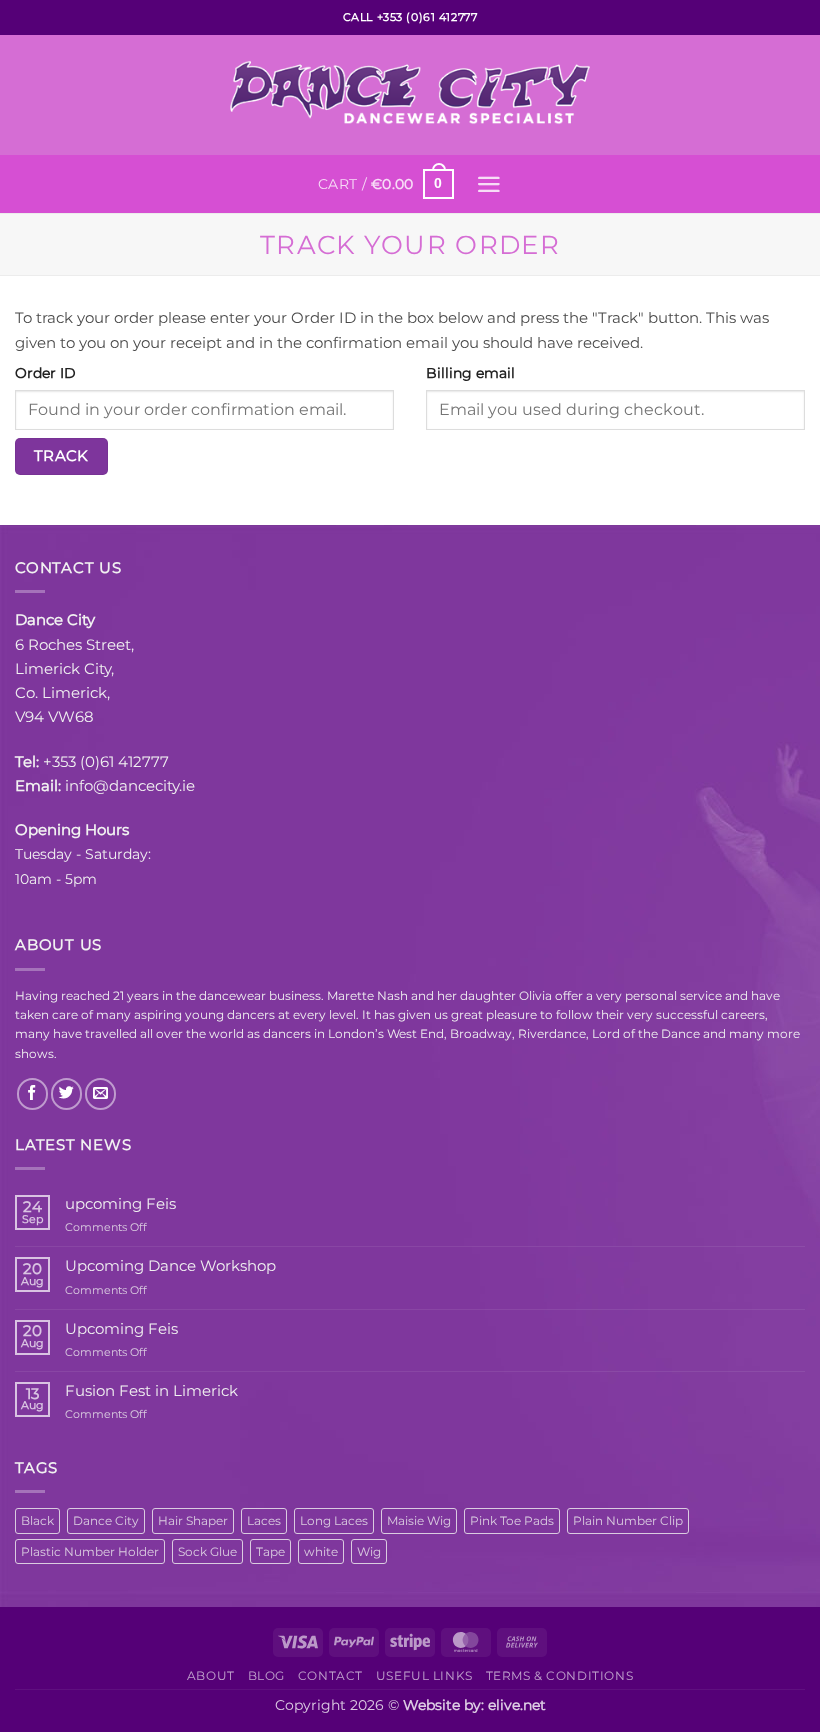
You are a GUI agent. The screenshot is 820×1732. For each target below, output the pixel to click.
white (321, 1551)
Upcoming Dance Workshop (170, 1266)
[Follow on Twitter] (66, 1093)
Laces (264, 1520)
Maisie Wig (419, 1520)
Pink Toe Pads (512, 1520)
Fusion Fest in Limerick (151, 1391)
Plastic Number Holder (90, 1551)
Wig (369, 1551)
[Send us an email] (100, 1093)
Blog (266, 1676)
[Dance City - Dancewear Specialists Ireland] (410, 95)
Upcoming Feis (121, 1329)
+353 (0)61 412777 (106, 761)
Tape (270, 1551)
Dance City (106, 1520)
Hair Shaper (193, 1520)
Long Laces (334, 1520)
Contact (330, 1676)
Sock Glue (207, 1551)
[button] (385, 184)
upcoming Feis (120, 1204)
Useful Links (424, 1676)
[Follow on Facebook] (32, 1093)
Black (37, 1520)
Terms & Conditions (559, 1676)
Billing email (470, 373)
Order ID (45, 373)
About (211, 1676)
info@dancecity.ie (130, 785)
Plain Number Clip (628, 1520)
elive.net (517, 1705)
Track (61, 456)
